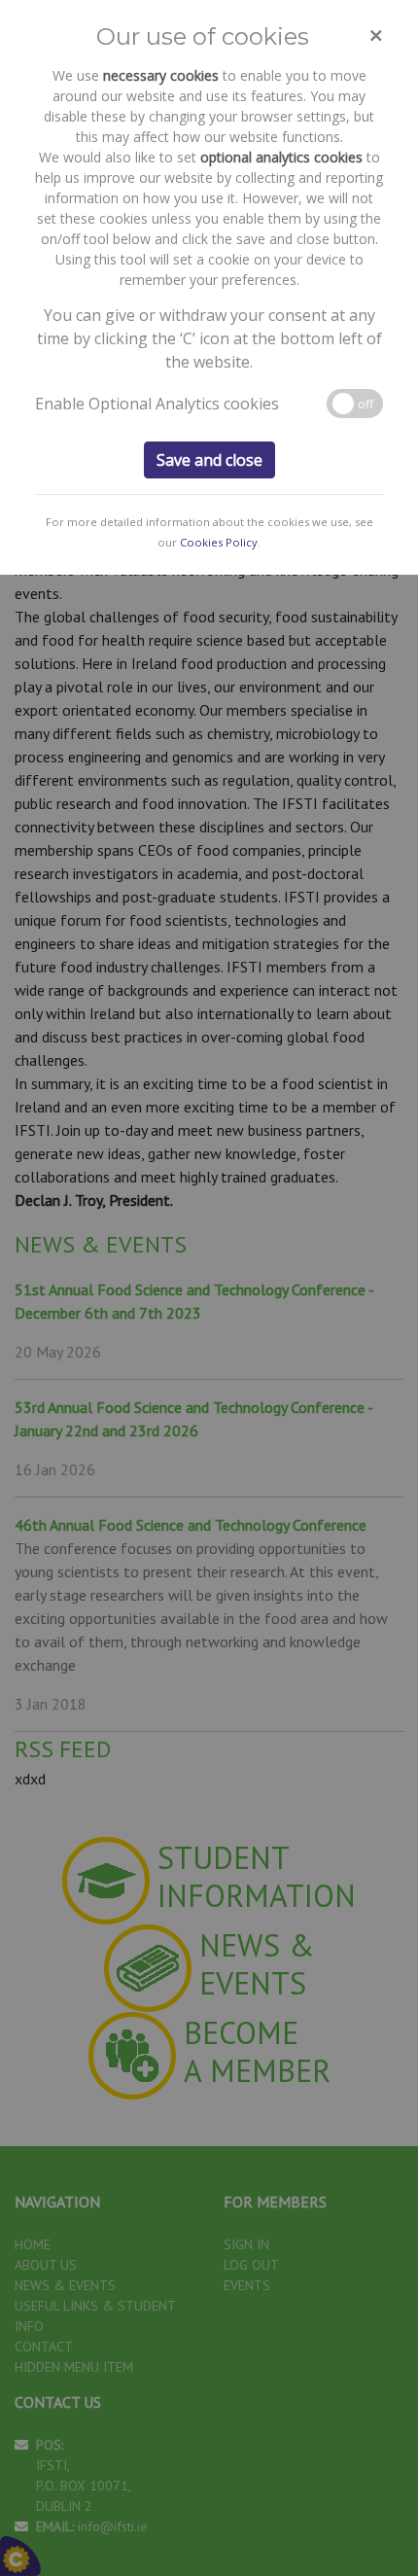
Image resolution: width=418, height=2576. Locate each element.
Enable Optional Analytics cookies (157, 404)
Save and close (209, 460)
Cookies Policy (219, 542)
